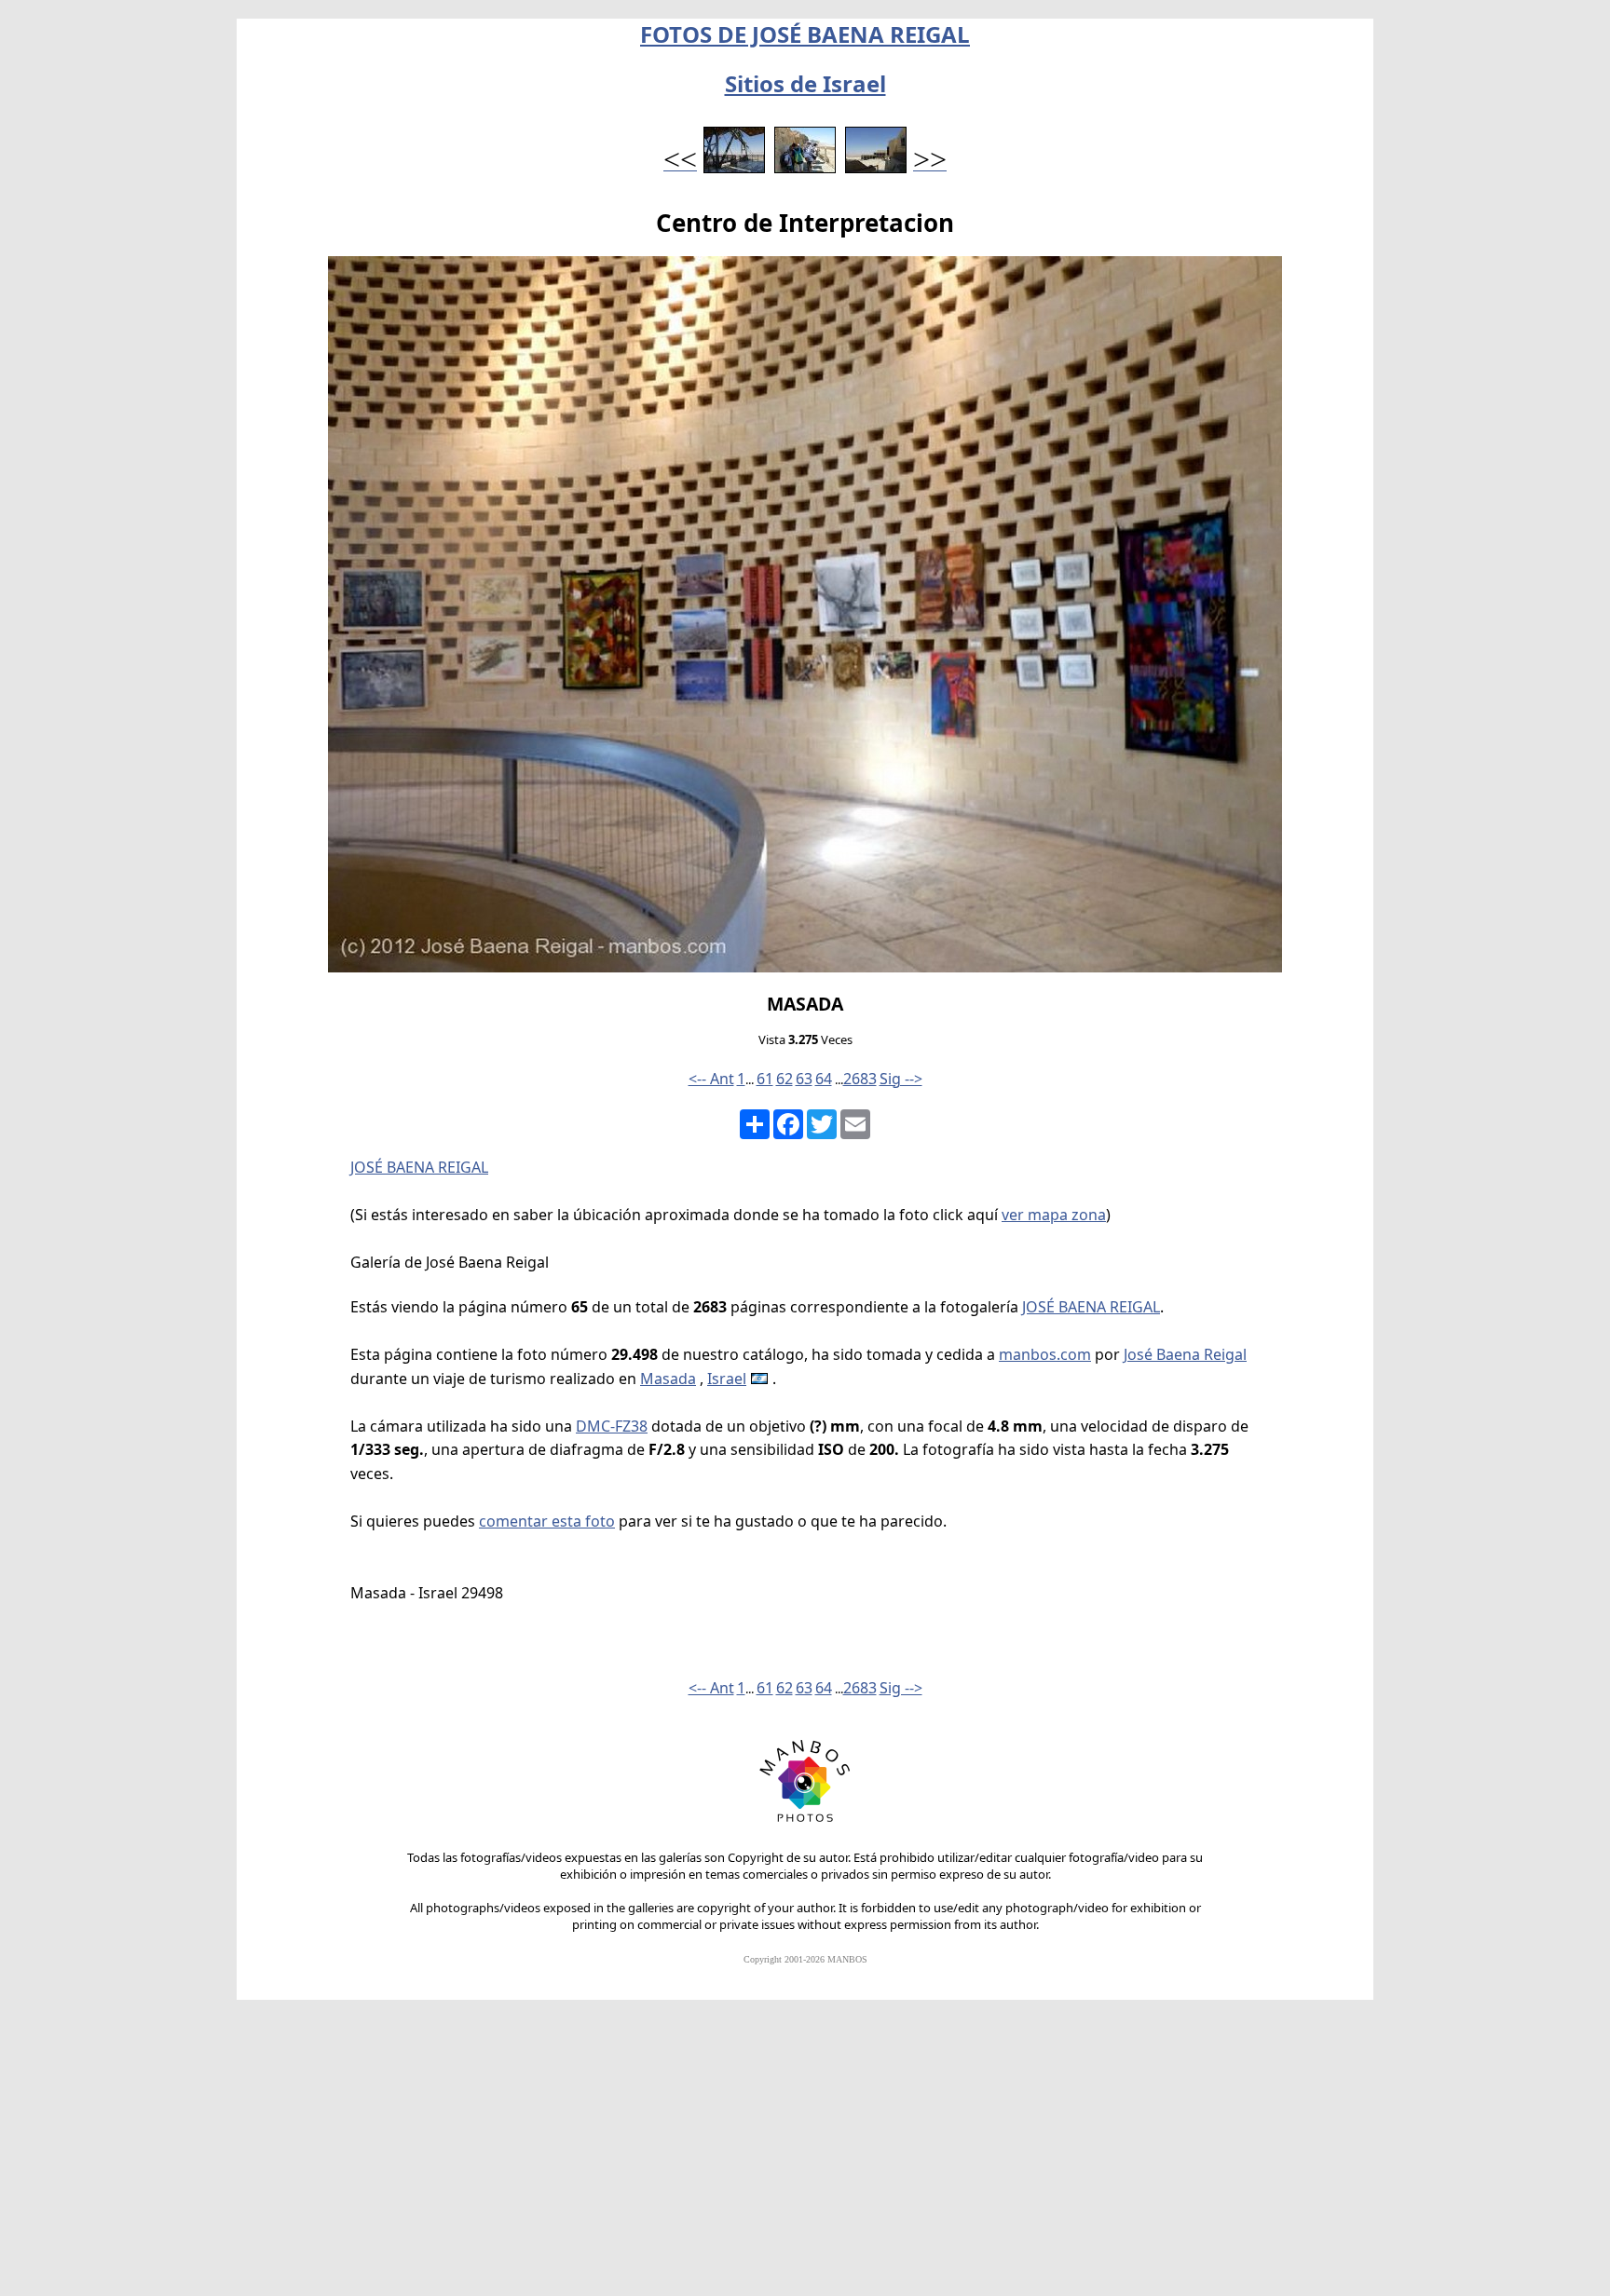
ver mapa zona (1054, 1215)
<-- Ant (711, 1079)
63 (804, 1079)
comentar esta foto (547, 1521)
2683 (860, 1079)
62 (785, 1079)
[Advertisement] (805, 2156)
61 (765, 1079)
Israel (727, 1379)
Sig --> (901, 1079)
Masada (668, 1379)
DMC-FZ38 (612, 1426)
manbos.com (1045, 1354)
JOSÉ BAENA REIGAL (419, 1167)
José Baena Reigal (1185, 1354)
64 (824, 1079)
